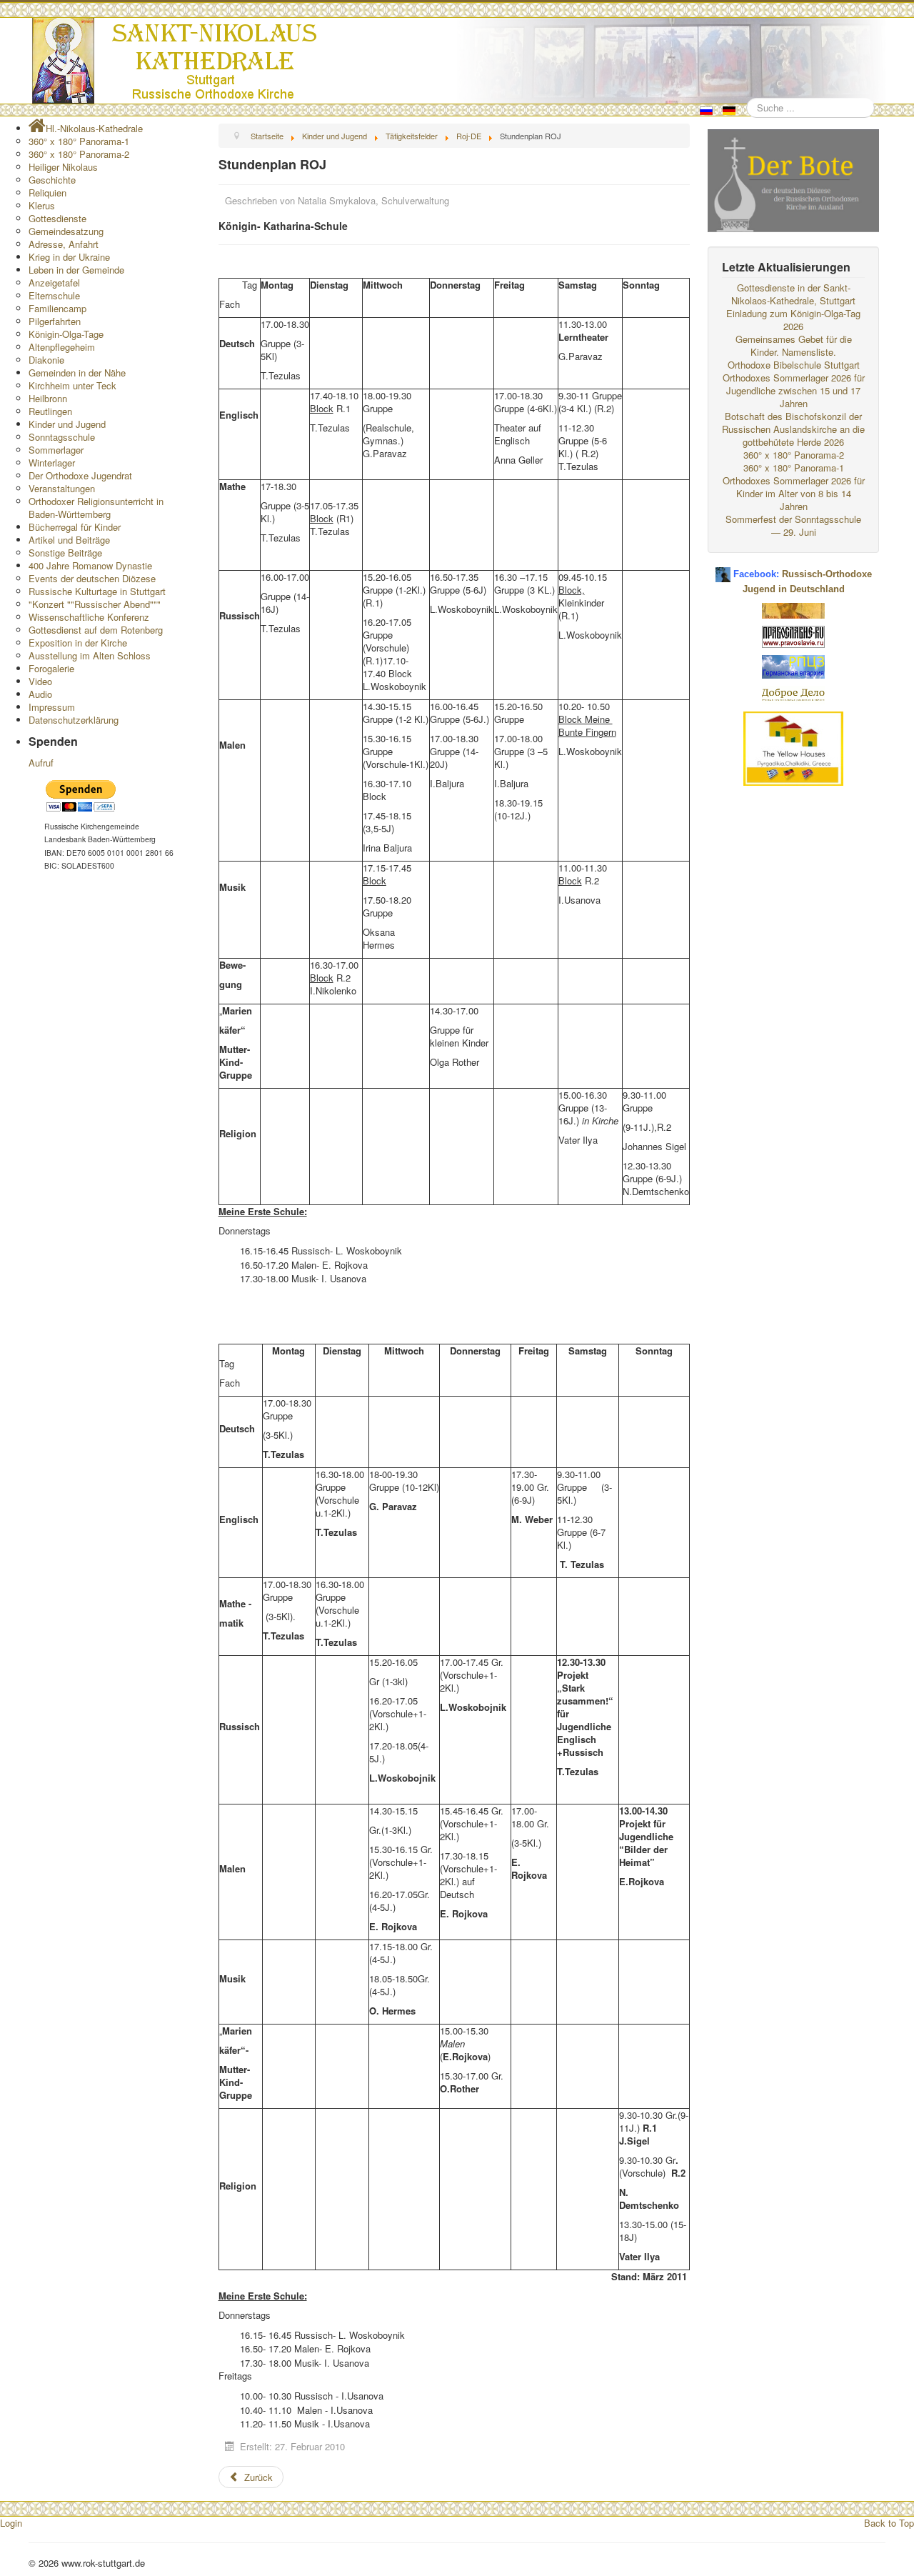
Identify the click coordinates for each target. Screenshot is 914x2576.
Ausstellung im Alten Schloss (90, 655)
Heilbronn (48, 398)
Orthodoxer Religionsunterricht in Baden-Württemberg (96, 508)
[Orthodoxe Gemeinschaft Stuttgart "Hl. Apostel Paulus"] (793, 609)
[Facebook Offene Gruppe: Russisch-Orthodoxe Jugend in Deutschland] (723, 569)
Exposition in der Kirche (78, 643)
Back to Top (889, 2523)
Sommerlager (56, 450)
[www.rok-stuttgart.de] (459, 61)
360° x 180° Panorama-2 (79, 154)
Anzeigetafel (54, 283)
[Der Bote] (793, 179)
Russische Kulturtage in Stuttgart (97, 591)
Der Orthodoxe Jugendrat (80, 475)
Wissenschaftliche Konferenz (89, 617)
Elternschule (54, 295)
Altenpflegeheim (62, 347)
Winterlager (52, 463)
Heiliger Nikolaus (63, 167)
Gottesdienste (57, 218)
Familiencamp (57, 308)
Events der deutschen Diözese (92, 578)
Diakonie (46, 360)
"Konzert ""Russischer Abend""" (95, 604)
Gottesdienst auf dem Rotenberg (96, 630)
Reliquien (47, 193)
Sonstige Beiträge (65, 553)
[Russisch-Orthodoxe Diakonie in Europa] (793, 693)
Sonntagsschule (62, 437)
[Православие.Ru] (793, 635)
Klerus (42, 205)
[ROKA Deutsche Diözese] (793, 665)
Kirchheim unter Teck (72, 385)
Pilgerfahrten (55, 321)
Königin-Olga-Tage (66, 334)
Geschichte (52, 180)
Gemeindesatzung (66, 231)
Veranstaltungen (62, 488)
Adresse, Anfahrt (64, 244)
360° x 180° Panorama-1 (79, 141)
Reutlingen (50, 411)
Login (11, 2523)
